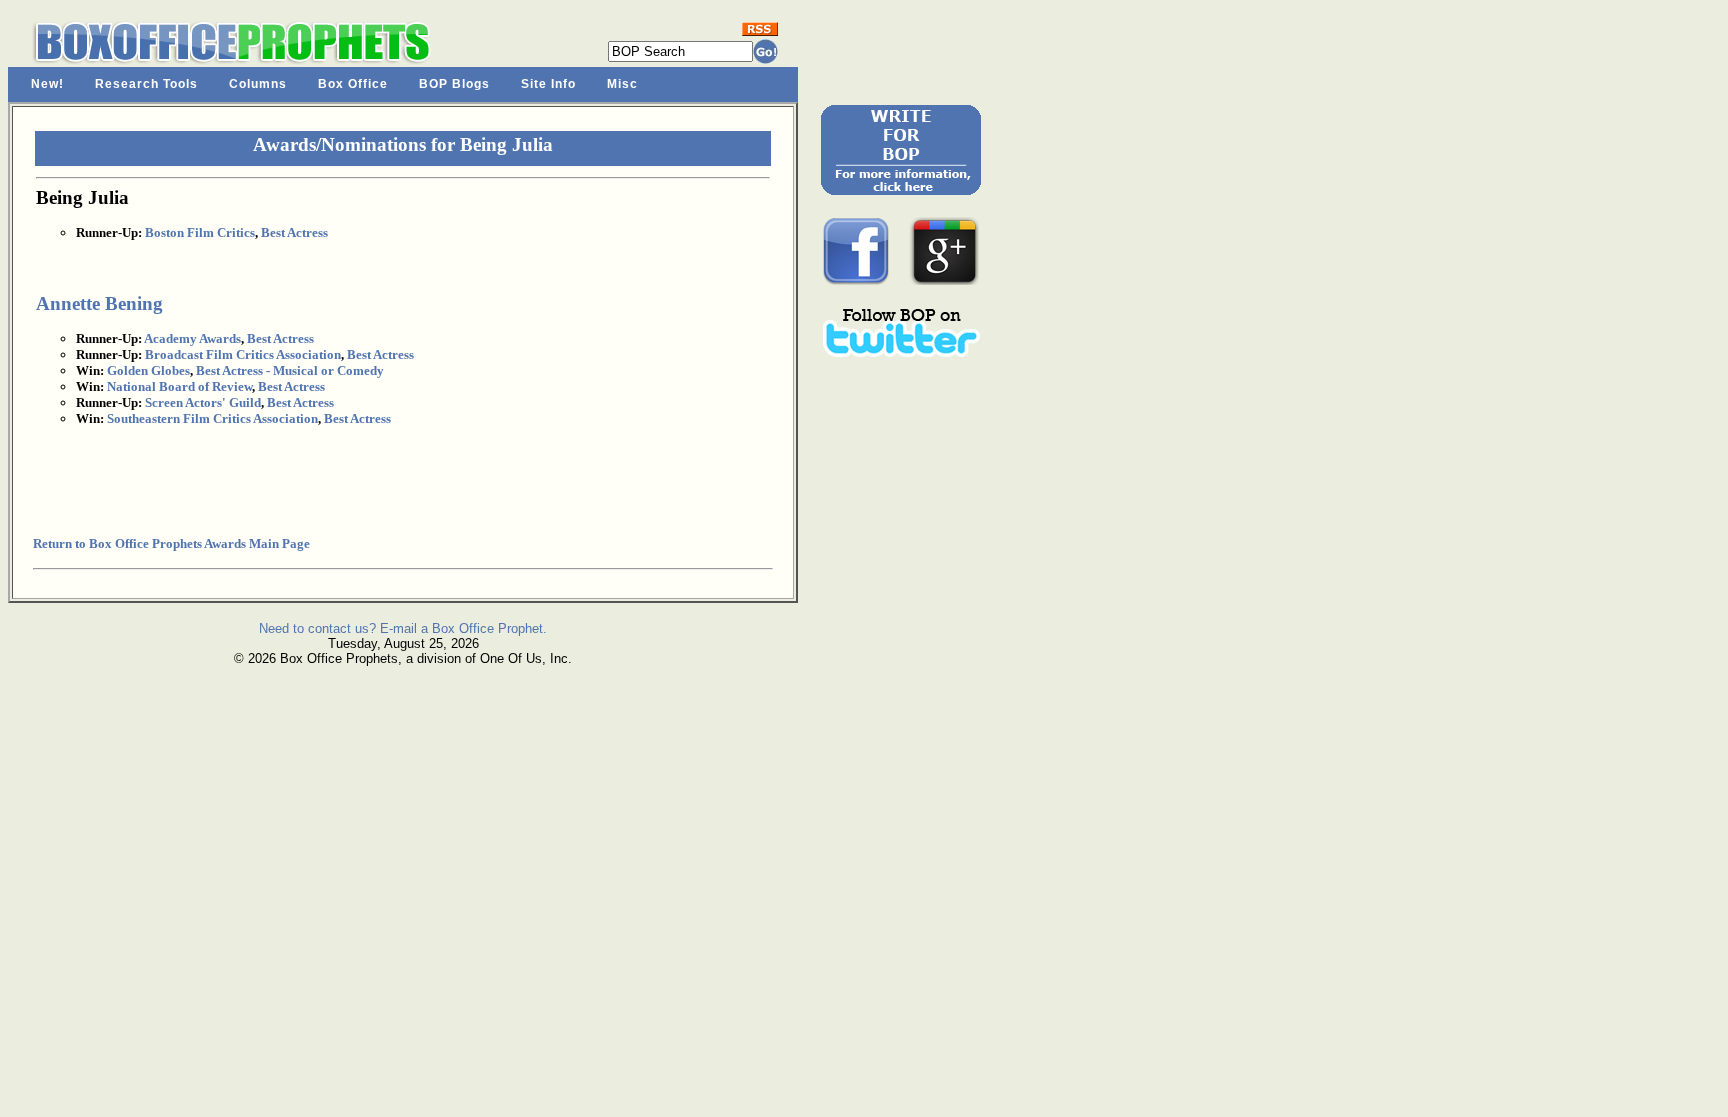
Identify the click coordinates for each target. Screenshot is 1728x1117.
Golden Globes (148, 370)
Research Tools (146, 84)
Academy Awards (192, 338)
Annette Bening (99, 303)
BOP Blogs (454, 84)
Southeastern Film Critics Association (212, 418)
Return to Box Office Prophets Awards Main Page (171, 543)
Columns (258, 84)
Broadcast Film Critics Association (243, 354)
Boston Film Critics (200, 232)
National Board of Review (179, 386)
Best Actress (294, 232)
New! (47, 84)
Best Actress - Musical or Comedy (290, 370)
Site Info (548, 84)
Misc (622, 84)
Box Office (353, 84)
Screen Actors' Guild (203, 402)
